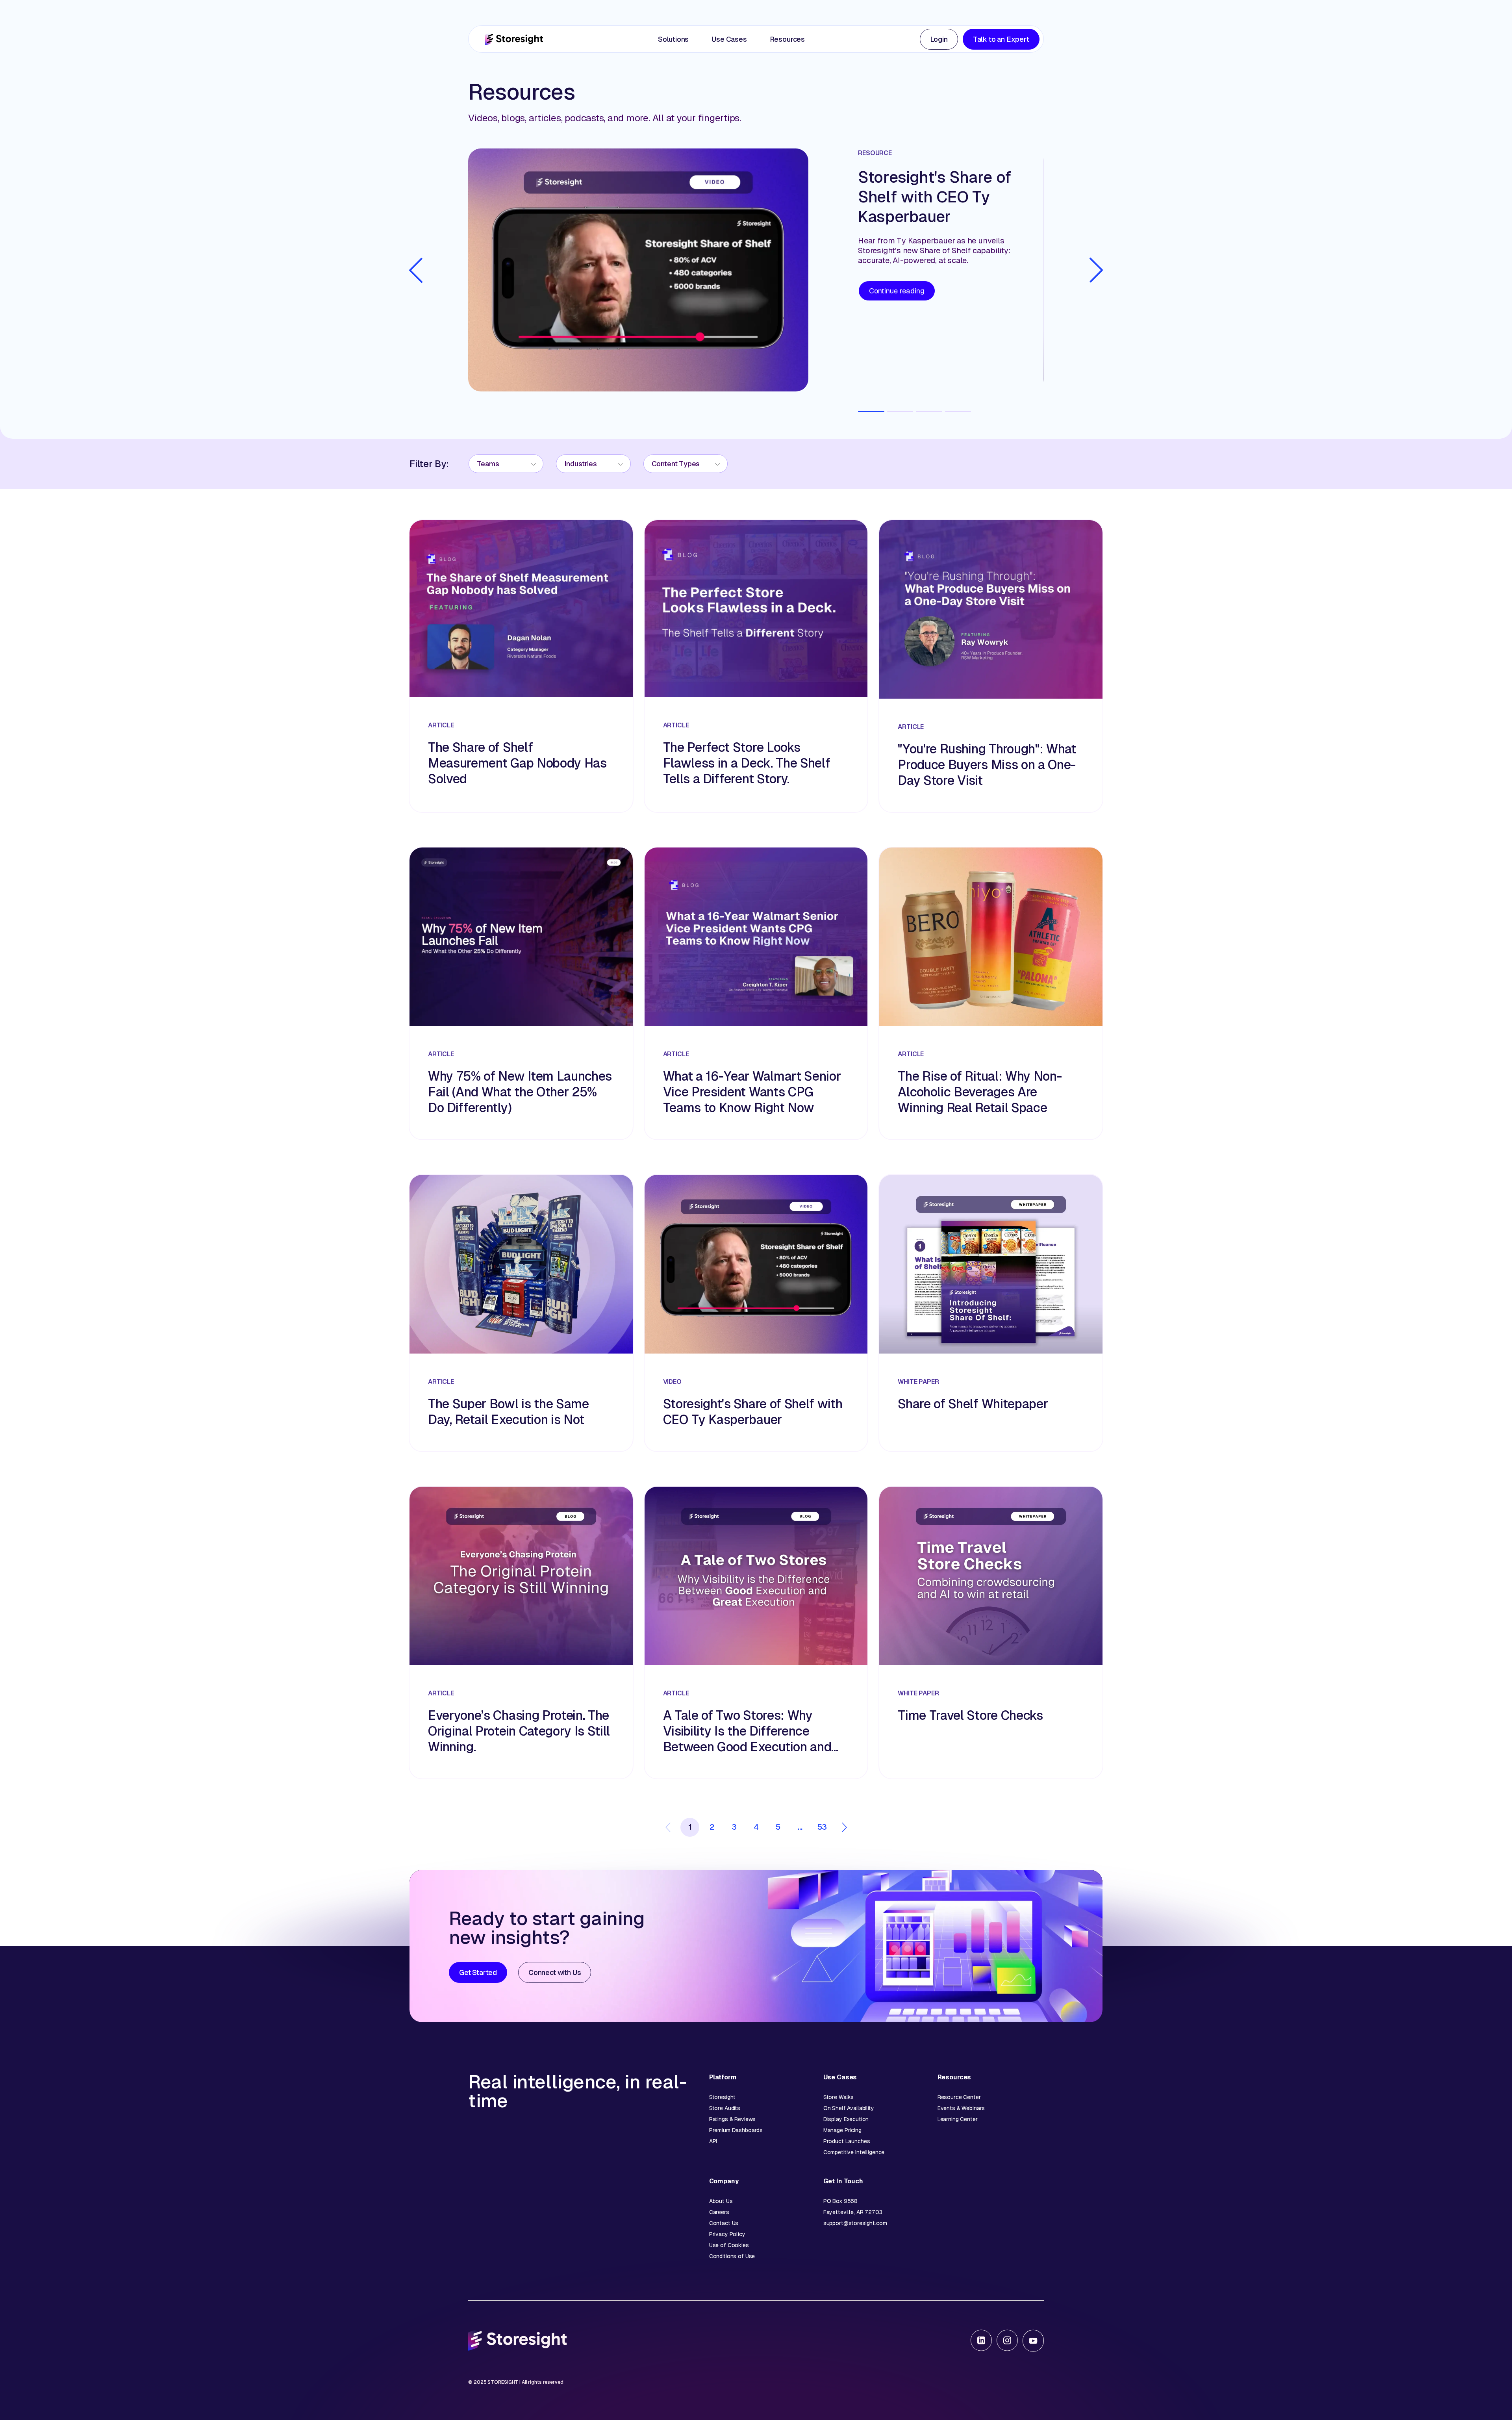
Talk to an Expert (1001, 39)
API (713, 2141)
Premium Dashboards (736, 2130)
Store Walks (838, 2097)
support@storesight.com (855, 2223)
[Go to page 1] (871, 412)
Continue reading (897, 291)
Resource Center (959, 2097)
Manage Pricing (842, 2130)
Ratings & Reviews (733, 2119)
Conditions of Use (732, 2256)
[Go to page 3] (929, 412)
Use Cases (729, 39)
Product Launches (847, 2141)
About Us (721, 2201)
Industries (581, 464)
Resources (787, 39)
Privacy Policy (727, 2234)
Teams (488, 464)
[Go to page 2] (900, 412)
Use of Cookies (729, 2245)
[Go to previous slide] (416, 270)
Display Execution (846, 2119)
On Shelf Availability (849, 2108)
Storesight (723, 2097)
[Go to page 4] (958, 412)
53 (822, 1827)
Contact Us (724, 2223)
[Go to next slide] (1096, 270)
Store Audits (725, 2108)
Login (939, 39)
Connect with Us (555, 1972)
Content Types (676, 464)
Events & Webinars (961, 2108)
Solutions (673, 39)
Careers (719, 2212)
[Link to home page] (514, 39)
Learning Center (958, 2119)
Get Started (478, 1972)
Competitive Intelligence (854, 2152)
